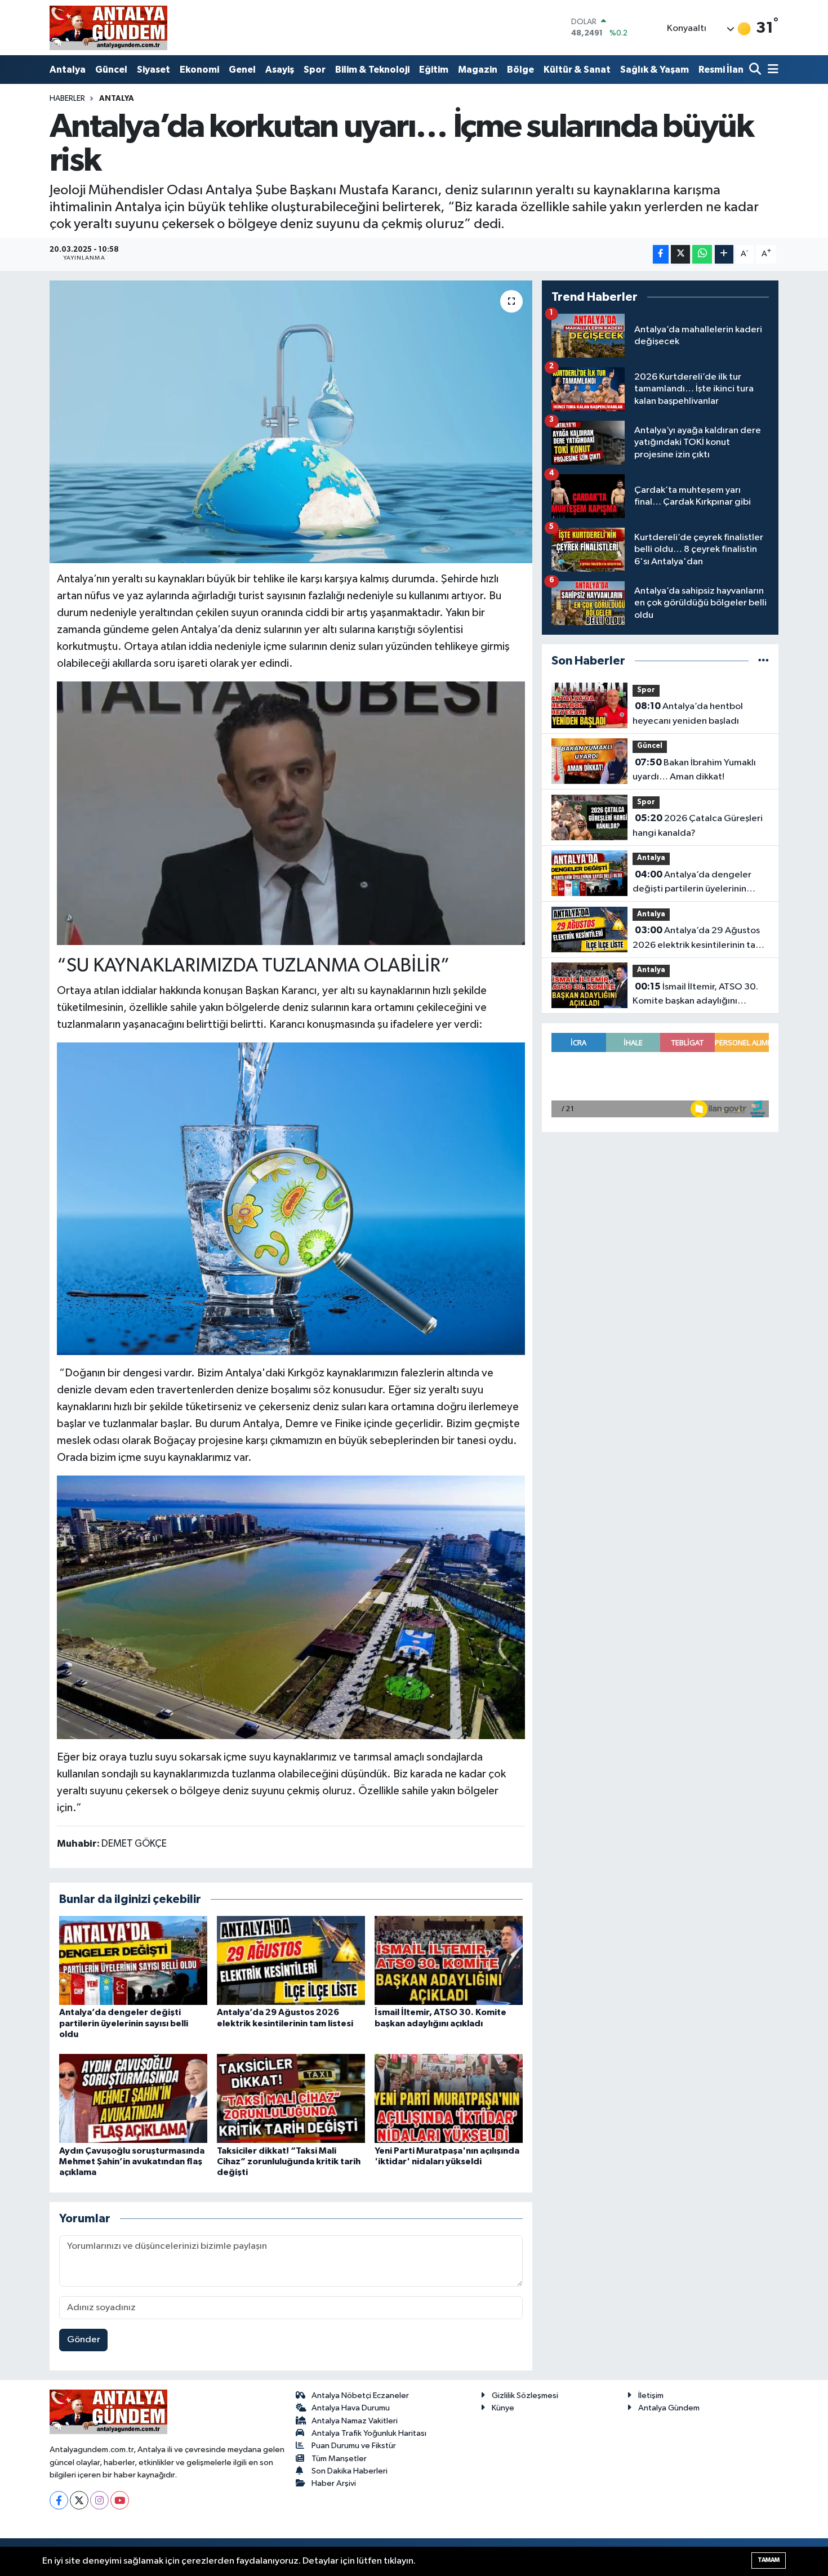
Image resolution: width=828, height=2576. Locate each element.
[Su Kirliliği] (291, 1198)
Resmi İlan (721, 70)
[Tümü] (764, 661)
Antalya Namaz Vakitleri (355, 2421)
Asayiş (280, 70)
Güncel (111, 70)
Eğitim (434, 70)
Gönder (84, 2340)
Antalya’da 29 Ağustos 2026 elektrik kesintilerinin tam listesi (698, 939)
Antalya (68, 70)
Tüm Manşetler (339, 2459)
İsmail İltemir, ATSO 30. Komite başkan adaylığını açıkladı (695, 995)
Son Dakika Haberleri (350, 2471)
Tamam (769, 2560)
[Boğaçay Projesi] (291, 1606)
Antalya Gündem (669, 2408)
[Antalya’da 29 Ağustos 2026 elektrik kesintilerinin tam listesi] (291, 1960)
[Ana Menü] (771, 70)
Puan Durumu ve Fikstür (354, 2446)
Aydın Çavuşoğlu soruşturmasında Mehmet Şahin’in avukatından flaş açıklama (132, 2161)
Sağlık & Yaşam (655, 70)
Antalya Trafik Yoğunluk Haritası (369, 2433)
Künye (503, 2408)
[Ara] (756, 70)
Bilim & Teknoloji (372, 70)
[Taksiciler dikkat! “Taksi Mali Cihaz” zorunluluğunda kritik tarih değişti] (291, 2098)
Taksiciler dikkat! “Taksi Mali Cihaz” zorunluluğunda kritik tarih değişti (289, 2161)
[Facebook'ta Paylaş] (661, 254)
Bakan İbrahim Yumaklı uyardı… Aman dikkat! (694, 770)
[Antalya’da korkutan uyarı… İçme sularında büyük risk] (291, 422)
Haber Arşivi (334, 2483)
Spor (315, 70)
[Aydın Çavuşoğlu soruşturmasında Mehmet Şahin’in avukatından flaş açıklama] (133, 2098)
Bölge (520, 70)
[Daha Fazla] (724, 254)
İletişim (651, 2395)
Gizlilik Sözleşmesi (525, 2395)
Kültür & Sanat (577, 70)
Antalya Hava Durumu (351, 2408)
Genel (242, 70)
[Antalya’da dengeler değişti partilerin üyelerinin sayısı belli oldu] (133, 1960)
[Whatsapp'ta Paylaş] (702, 254)
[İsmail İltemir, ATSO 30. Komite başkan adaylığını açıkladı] (449, 1960)
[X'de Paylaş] (680, 254)
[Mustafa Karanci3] (291, 812)
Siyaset (153, 70)
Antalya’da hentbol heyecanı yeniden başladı (688, 714)
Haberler (67, 99)
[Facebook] (59, 2500)
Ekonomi (199, 70)
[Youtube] (120, 2500)
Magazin (478, 70)
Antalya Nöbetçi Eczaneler (360, 2395)
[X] (79, 2500)
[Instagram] (99, 2500)
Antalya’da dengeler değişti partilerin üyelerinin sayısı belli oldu (124, 2023)
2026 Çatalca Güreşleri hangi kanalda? (698, 826)
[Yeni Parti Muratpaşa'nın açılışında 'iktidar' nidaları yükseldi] (449, 2098)
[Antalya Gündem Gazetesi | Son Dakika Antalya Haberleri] (108, 28)
